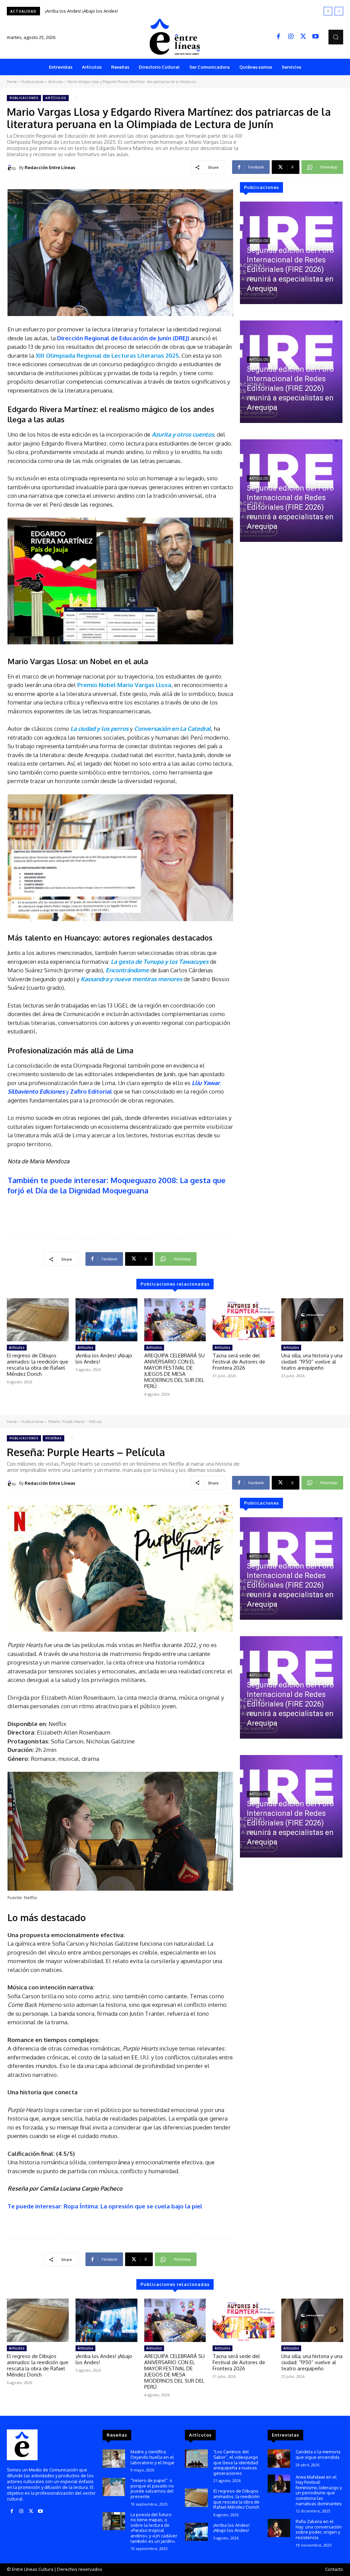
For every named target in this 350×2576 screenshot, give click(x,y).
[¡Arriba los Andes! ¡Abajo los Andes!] (106, 1320)
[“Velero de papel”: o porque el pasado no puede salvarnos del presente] (114, 2487)
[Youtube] (315, 37)
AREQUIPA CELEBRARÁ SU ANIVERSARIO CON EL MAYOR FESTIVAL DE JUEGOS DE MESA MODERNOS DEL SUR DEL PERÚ (167, 11)
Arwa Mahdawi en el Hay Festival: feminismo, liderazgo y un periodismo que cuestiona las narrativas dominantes (319, 2490)
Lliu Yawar (206, 1083)
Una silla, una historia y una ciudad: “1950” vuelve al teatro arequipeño (312, 1362)
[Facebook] (279, 37)
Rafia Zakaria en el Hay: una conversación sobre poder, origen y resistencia (319, 2529)
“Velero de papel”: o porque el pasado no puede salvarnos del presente (152, 2488)
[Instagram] (291, 37)
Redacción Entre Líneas (50, 167)
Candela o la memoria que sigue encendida (318, 2454)
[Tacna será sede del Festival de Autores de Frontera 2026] (244, 1320)
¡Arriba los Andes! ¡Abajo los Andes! (104, 1359)
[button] (336, 37)
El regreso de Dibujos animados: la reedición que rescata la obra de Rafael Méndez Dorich (38, 1365)
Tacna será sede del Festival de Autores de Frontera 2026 (239, 1362)
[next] (339, 11)
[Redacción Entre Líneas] (13, 167)
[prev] (328, 11)
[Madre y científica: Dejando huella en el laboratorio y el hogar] (114, 2458)
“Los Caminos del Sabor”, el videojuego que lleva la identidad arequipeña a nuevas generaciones (236, 2462)
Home (12, 82)
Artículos (56, 82)
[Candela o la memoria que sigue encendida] (279, 2458)
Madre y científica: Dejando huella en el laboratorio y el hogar (153, 2457)
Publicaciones (32, 82)
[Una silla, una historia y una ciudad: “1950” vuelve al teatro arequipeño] (312, 1320)
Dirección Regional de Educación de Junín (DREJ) (123, 338)
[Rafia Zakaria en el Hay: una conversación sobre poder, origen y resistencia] (279, 2528)
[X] (303, 37)
